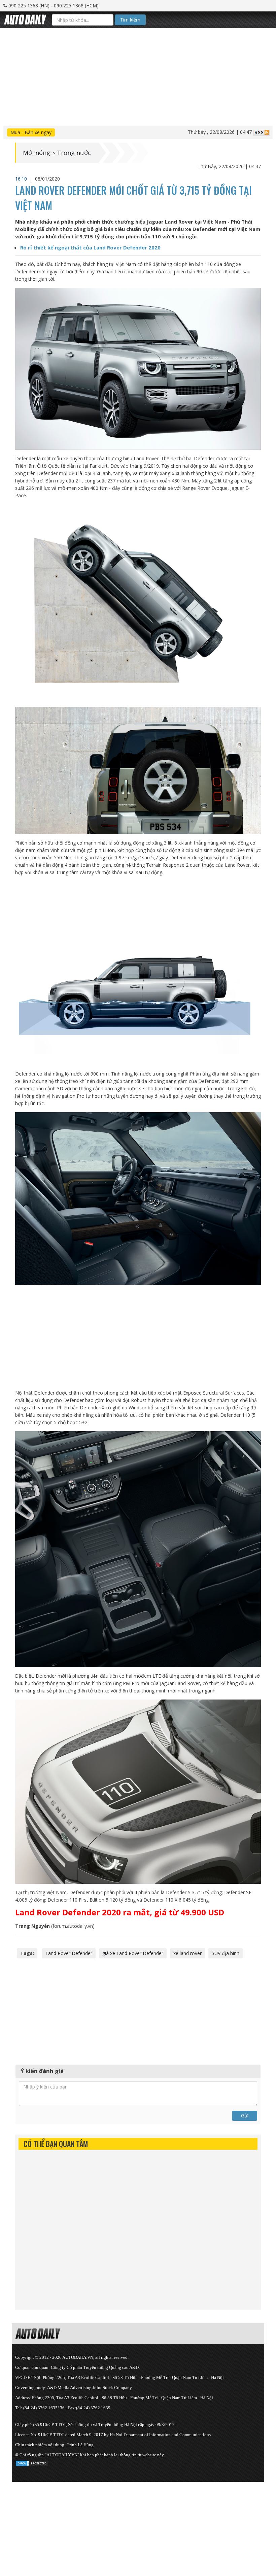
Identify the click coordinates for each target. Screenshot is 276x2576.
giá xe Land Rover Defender (133, 1953)
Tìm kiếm (130, 20)
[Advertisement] (138, 75)
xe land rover (187, 1953)
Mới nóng (37, 153)
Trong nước (74, 153)
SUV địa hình (226, 1953)
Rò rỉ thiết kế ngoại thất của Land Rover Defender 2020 (90, 247)
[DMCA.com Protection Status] (32, 2462)
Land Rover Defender (69, 1953)
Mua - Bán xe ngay (31, 132)
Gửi (245, 2116)
